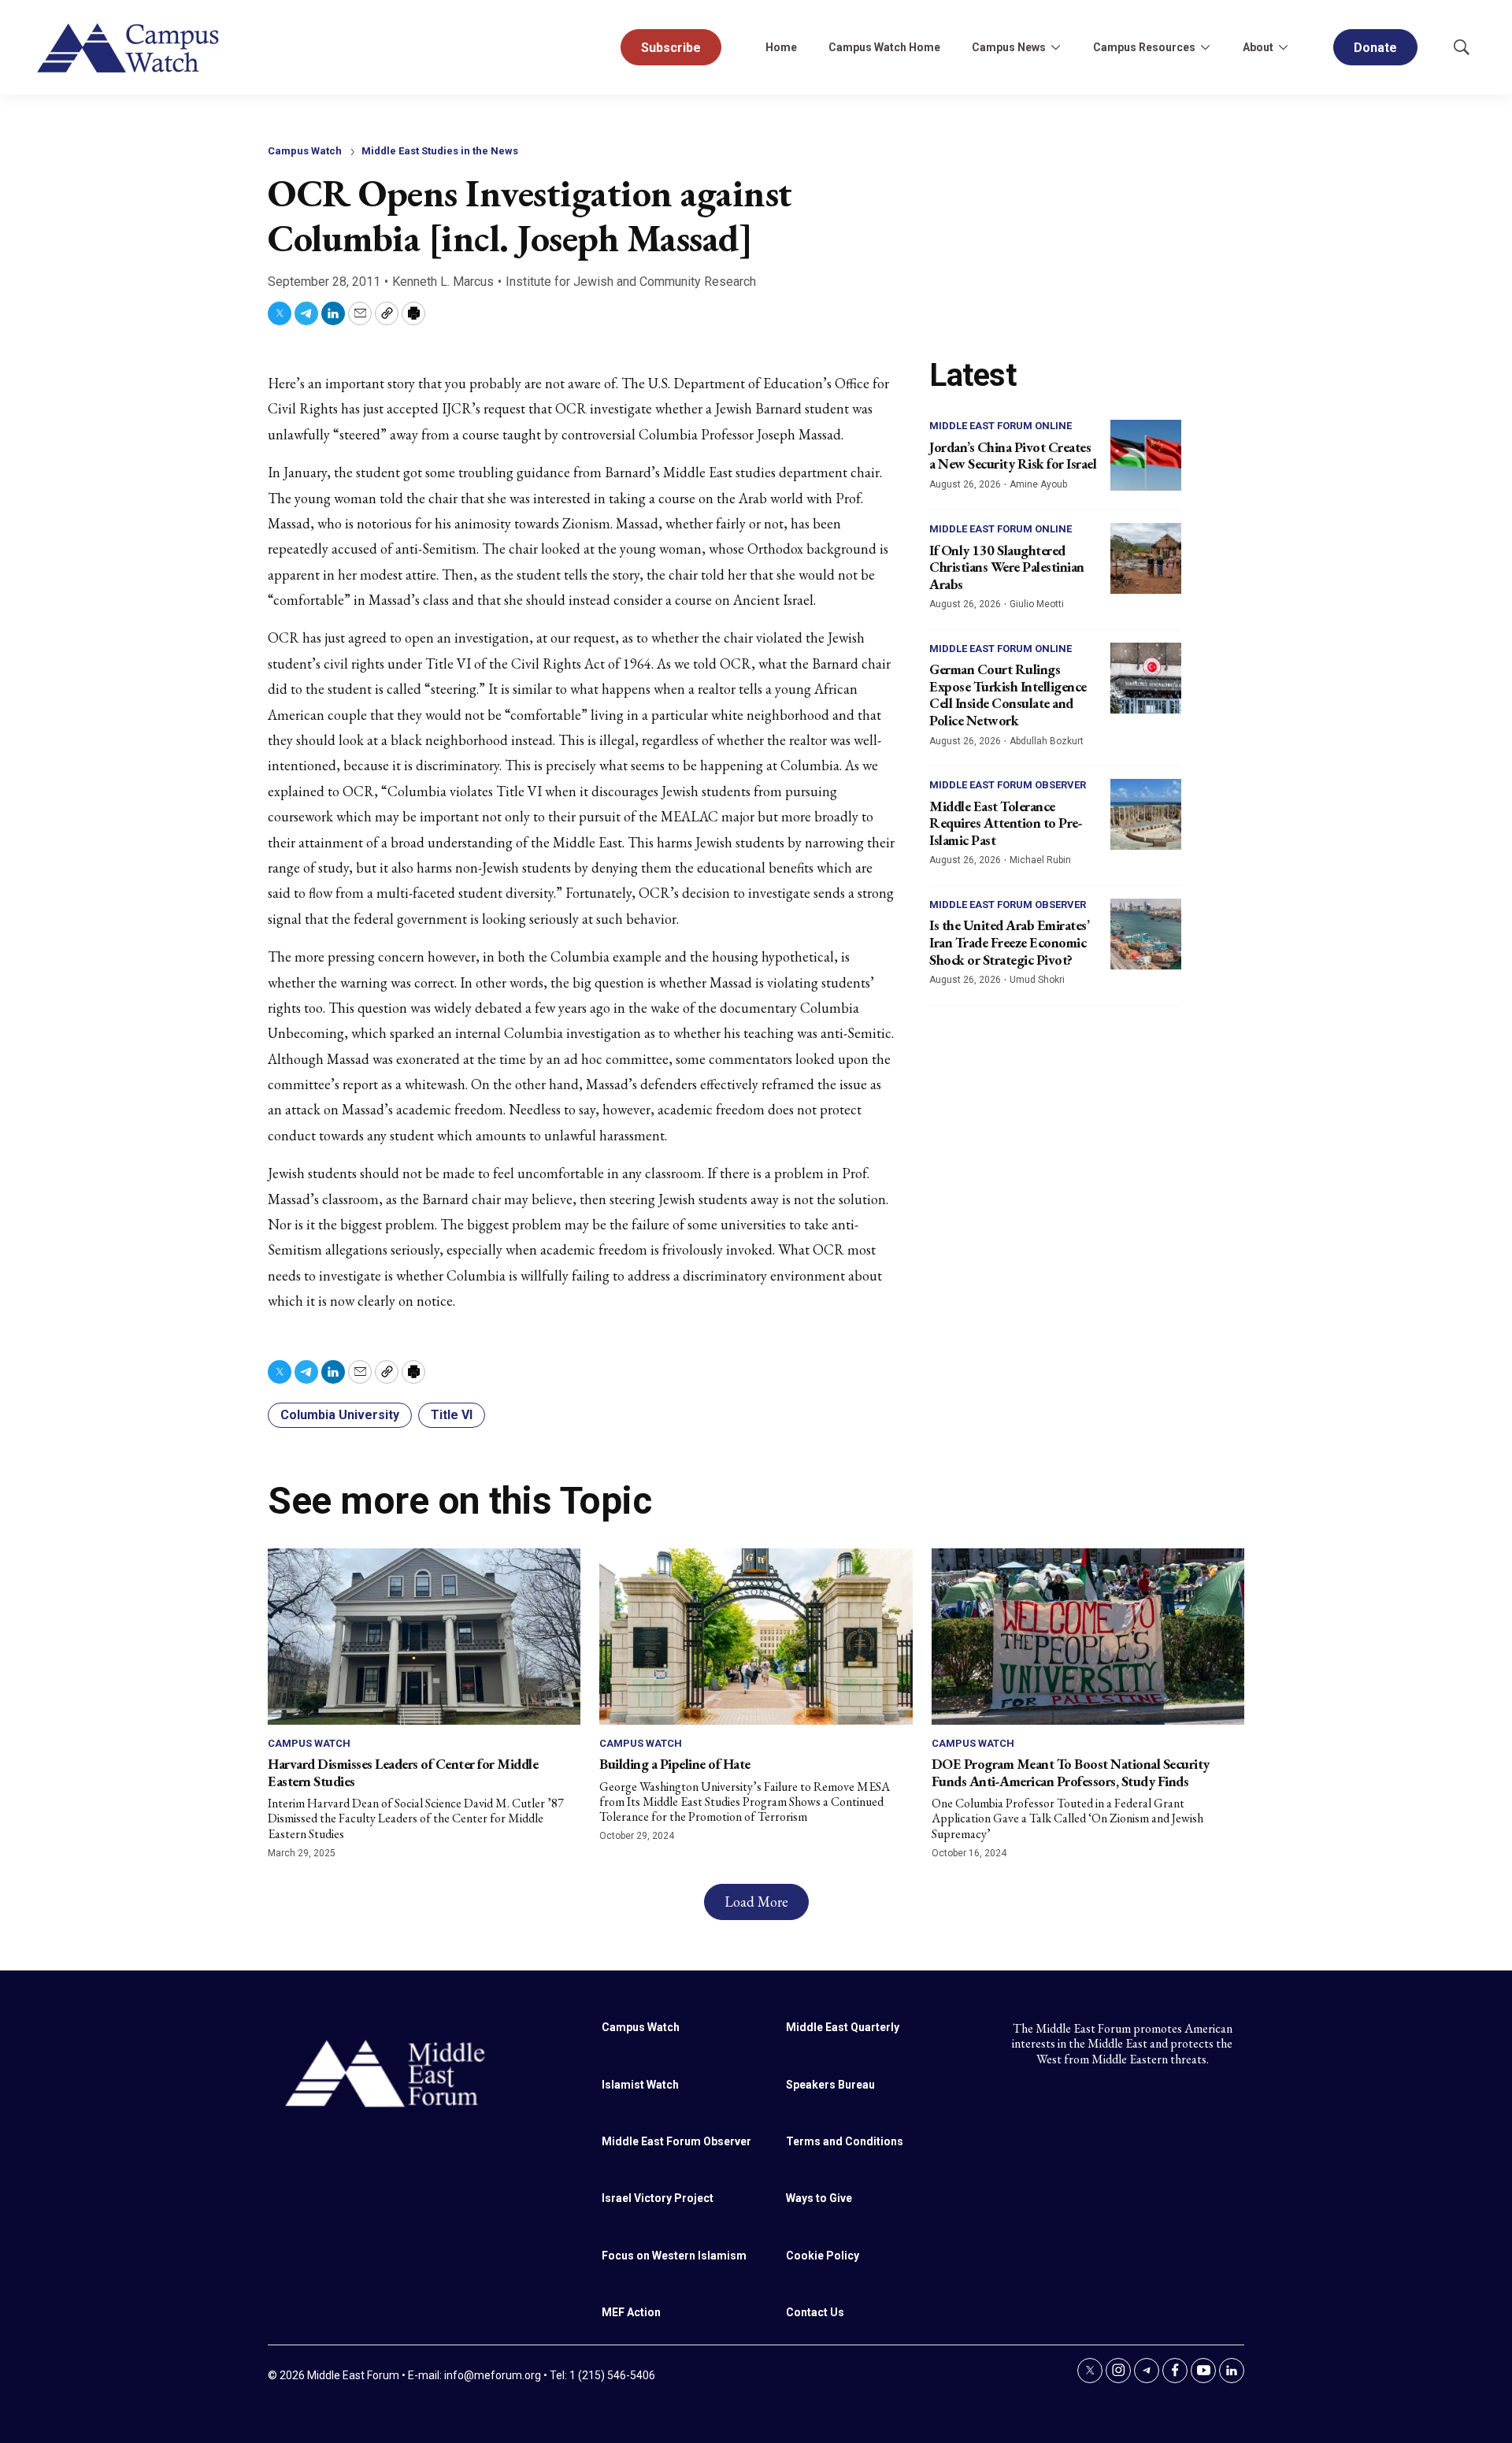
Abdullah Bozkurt (1047, 741)
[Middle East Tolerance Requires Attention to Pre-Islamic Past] (1146, 814)
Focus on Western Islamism (674, 2256)
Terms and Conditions (845, 2141)
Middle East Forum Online (1001, 426)
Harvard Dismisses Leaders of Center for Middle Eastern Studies (403, 1772)
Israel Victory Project (658, 2198)
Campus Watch (305, 151)
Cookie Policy (823, 2256)
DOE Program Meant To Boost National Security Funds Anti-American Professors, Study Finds (1071, 1772)
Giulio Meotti (1037, 604)
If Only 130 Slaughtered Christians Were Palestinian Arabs (1007, 567)
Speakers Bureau (830, 2085)
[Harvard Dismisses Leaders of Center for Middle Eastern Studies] (424, 1636)
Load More (756, 1902)
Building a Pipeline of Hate (675, 1764)
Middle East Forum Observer (1008, 785)
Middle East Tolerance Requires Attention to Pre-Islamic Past (1006, 823)
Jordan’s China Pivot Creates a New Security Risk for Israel (1013, 456)
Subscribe (671, 48)
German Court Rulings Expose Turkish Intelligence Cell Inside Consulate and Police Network (1008, 695)
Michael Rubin (1040, 860)
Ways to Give (819, 2198)
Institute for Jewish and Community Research (631, 282)
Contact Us (815, 2312)
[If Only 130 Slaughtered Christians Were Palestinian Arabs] (1146, 558)
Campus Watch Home (884, 47)
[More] (1055, 47)
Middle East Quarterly (843, 2027)
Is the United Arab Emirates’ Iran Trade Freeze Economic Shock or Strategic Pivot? (1009, 942)
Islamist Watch (640, 2085)
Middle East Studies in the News (440, 151)
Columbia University (340, 1415)
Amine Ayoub (1038, 484)
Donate (1375, 48)
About (1258, 47)
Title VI (452, 1415)
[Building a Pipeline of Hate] (756, 1636)
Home (781, 47)
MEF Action (631, 2312)
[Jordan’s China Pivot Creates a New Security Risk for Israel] (1146, 455)
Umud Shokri (1037, 980)
